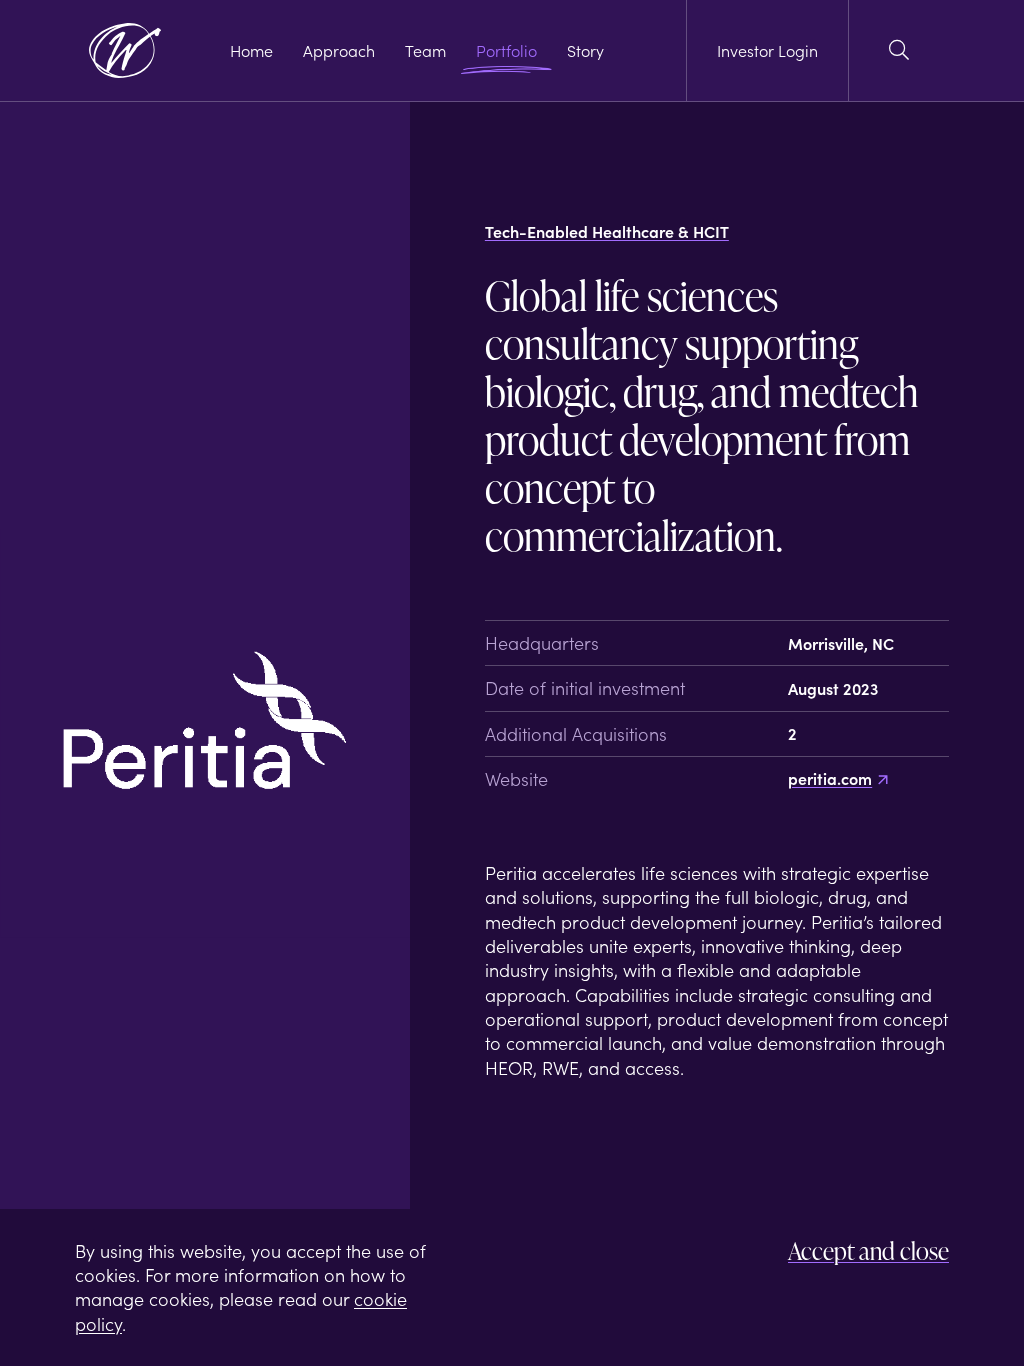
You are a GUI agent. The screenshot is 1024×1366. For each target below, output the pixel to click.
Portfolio (506, 50)
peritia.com (830, 778)
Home (251, 50)
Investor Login (767, 50)
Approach (339, 50)
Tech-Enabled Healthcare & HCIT (607, 231)
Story (585, 50)
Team (425, 50)
